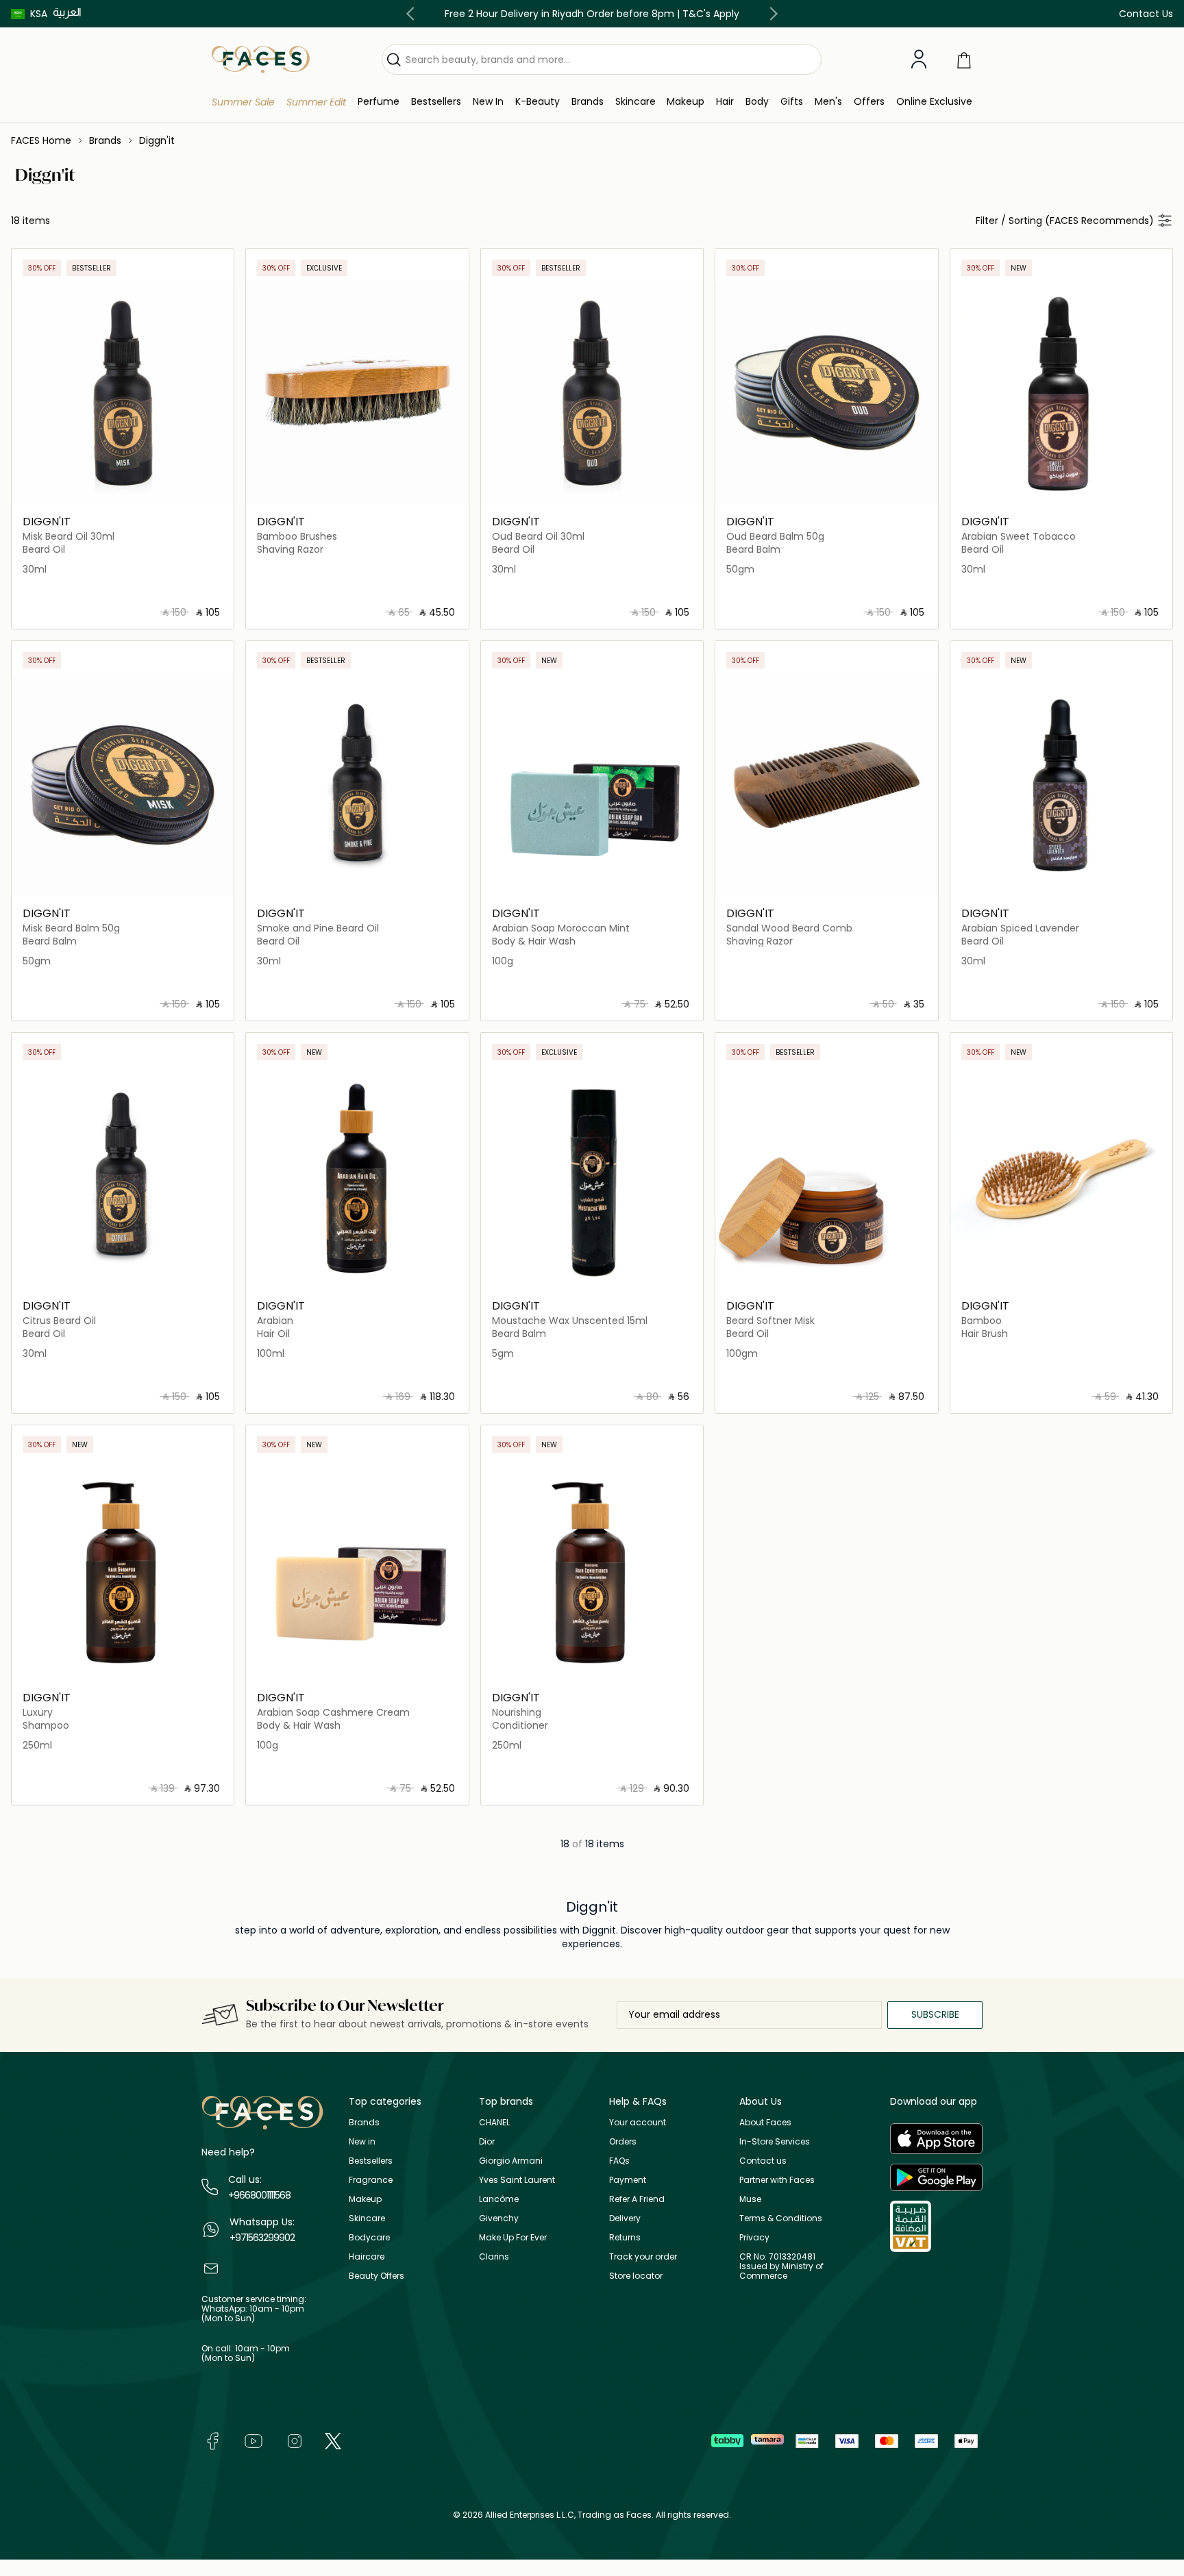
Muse (750, 2199)
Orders (623, 2141)
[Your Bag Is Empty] (964, 59)
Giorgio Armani (511, 2161)
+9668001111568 (259, 2195)
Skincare (367, 2218)
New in (362, 2141)
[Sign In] (919, 60)
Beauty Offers (377, 2276)
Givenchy (499, 2218)
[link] (588, 102)
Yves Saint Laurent (517, 2180)
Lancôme (499, 2199)
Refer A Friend (637, 2199)
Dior (487, 2141)
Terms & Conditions (781, 2218)
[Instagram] (295, 2440)
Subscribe (935, 2014)
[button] (29, 14)
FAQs (619, 2161)
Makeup (365, 2199)
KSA (39, 14)
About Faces (765, 2122)
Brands (364, 2122)
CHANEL (494, 2122)
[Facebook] (212, 2440)
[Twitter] (333, 2440)
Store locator (636, 2276)
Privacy (754, 2237)
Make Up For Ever (513, 2237)
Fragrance (371, 2180)
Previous (413, 14)
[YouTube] (254, 2440)
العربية (67, 12)
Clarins (494, 2256)
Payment (628, 2180)
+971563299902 (262, 2238)
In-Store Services (775, 2141)
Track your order (643, 2256)
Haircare (367, 2256)
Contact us (763, 2161)
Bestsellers (371, 2161)
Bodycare (369, 2237)
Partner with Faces (777, 2180)
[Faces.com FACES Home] (261, 59)
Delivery (625, 2218)
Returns (625, 2237)
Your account (638, 2122)
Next (771, 14)
